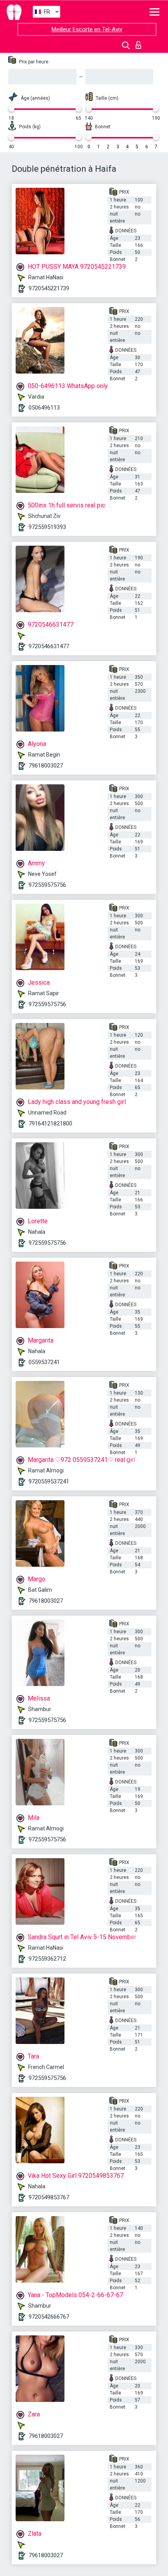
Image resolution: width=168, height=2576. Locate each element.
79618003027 (46, 766)
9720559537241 (49, 1481)
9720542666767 (49, 2317)
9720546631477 (49, 646)
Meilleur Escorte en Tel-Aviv (87, 29)
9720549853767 (49, 2197)
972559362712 (47, 1959)
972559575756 (47, 885)
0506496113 (44, 408)
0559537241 (44, 1362)
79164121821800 (50, 1124)
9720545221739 (49, 288)
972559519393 (47, 527)
